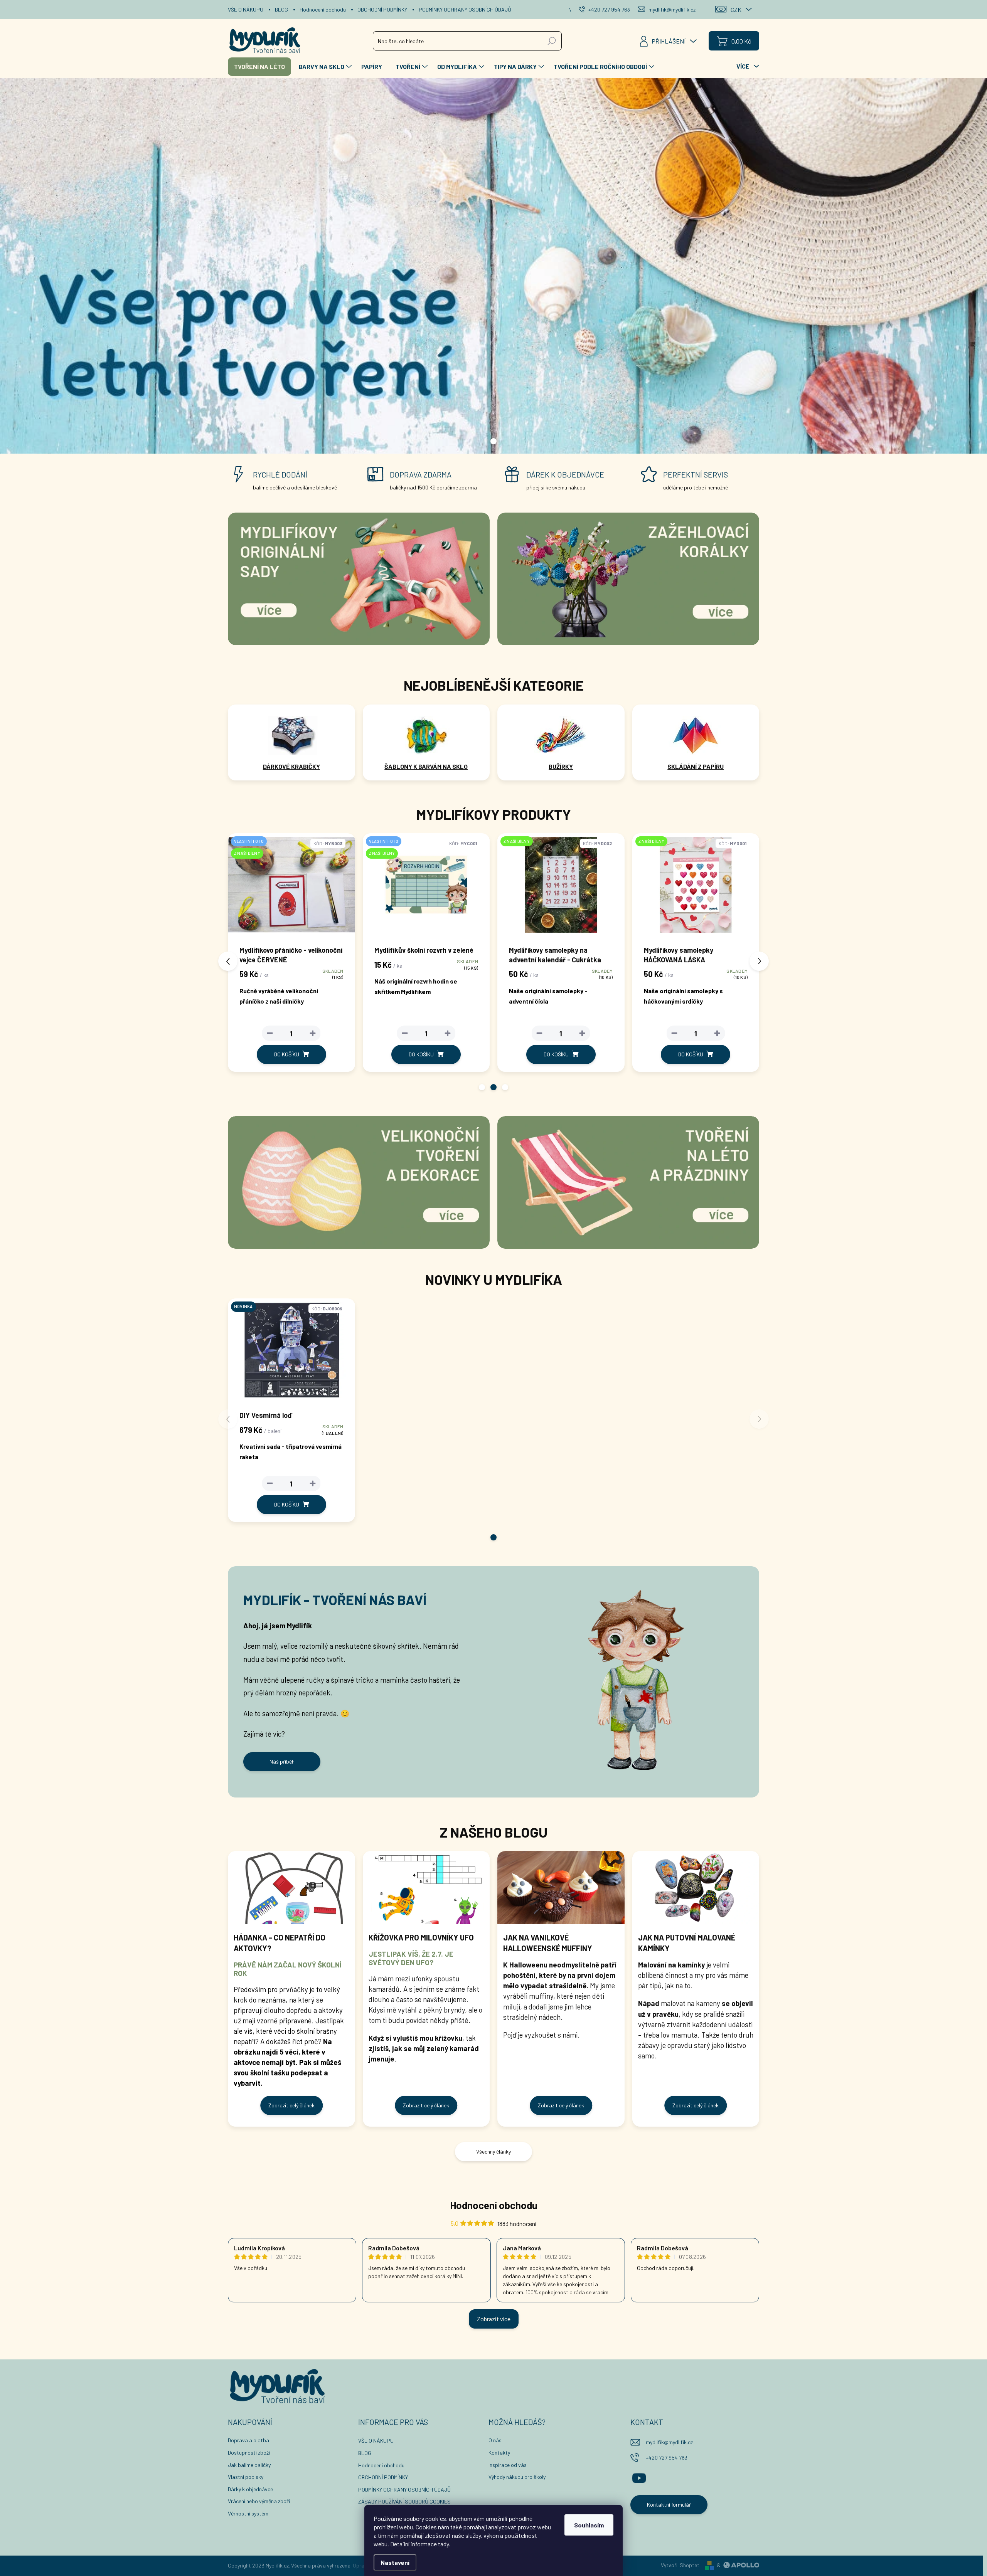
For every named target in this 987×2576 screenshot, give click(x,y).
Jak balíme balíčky (249, 2465)
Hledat (552, 41)
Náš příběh (282, 1761)
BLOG (281, 9)
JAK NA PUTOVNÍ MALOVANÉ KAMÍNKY (687, 1943)
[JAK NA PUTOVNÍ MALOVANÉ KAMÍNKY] (696, 1888)
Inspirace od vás (508, 2465)
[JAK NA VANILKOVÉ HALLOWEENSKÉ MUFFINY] (561, 1888)
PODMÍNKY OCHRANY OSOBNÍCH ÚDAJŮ (465, 9)
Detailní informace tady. (420, 2544)
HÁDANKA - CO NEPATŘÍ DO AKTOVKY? (280, 1943)
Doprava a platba (248, 2440)
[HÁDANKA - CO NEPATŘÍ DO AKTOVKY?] (291, 1888)
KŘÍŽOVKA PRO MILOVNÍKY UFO (421, 1937)
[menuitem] (259, 67)
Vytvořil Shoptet (680, 2565)
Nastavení (395, 2562)
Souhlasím (589, 2525)
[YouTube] (639, 2477)
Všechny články (493, 2151)
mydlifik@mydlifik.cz (669, 2442)
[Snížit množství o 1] (270, 1033)
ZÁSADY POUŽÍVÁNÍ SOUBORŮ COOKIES (404, 2501)
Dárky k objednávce (250, 2489)
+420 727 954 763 (667, 2457)
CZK (736, 9)
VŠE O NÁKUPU (246, 9)
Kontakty (499, 2452)
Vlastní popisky (246, 2477)
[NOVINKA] (291, 1354)
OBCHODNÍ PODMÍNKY (382, 9)
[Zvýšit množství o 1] (313, 1033)
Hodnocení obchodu (323, 9)
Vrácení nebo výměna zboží (259, 2501)
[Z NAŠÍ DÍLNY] (426, 889)
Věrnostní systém (248, 2513)
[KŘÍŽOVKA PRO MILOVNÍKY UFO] (426, 1888)
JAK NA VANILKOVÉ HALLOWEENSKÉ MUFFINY (548, 1943)
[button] (482, 1087)
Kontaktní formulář (669, 2505)
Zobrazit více (494, 2319)
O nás (495, 2440)
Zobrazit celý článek (291, 2105)
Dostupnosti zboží (249, 2452)
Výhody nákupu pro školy (517, 2477)
